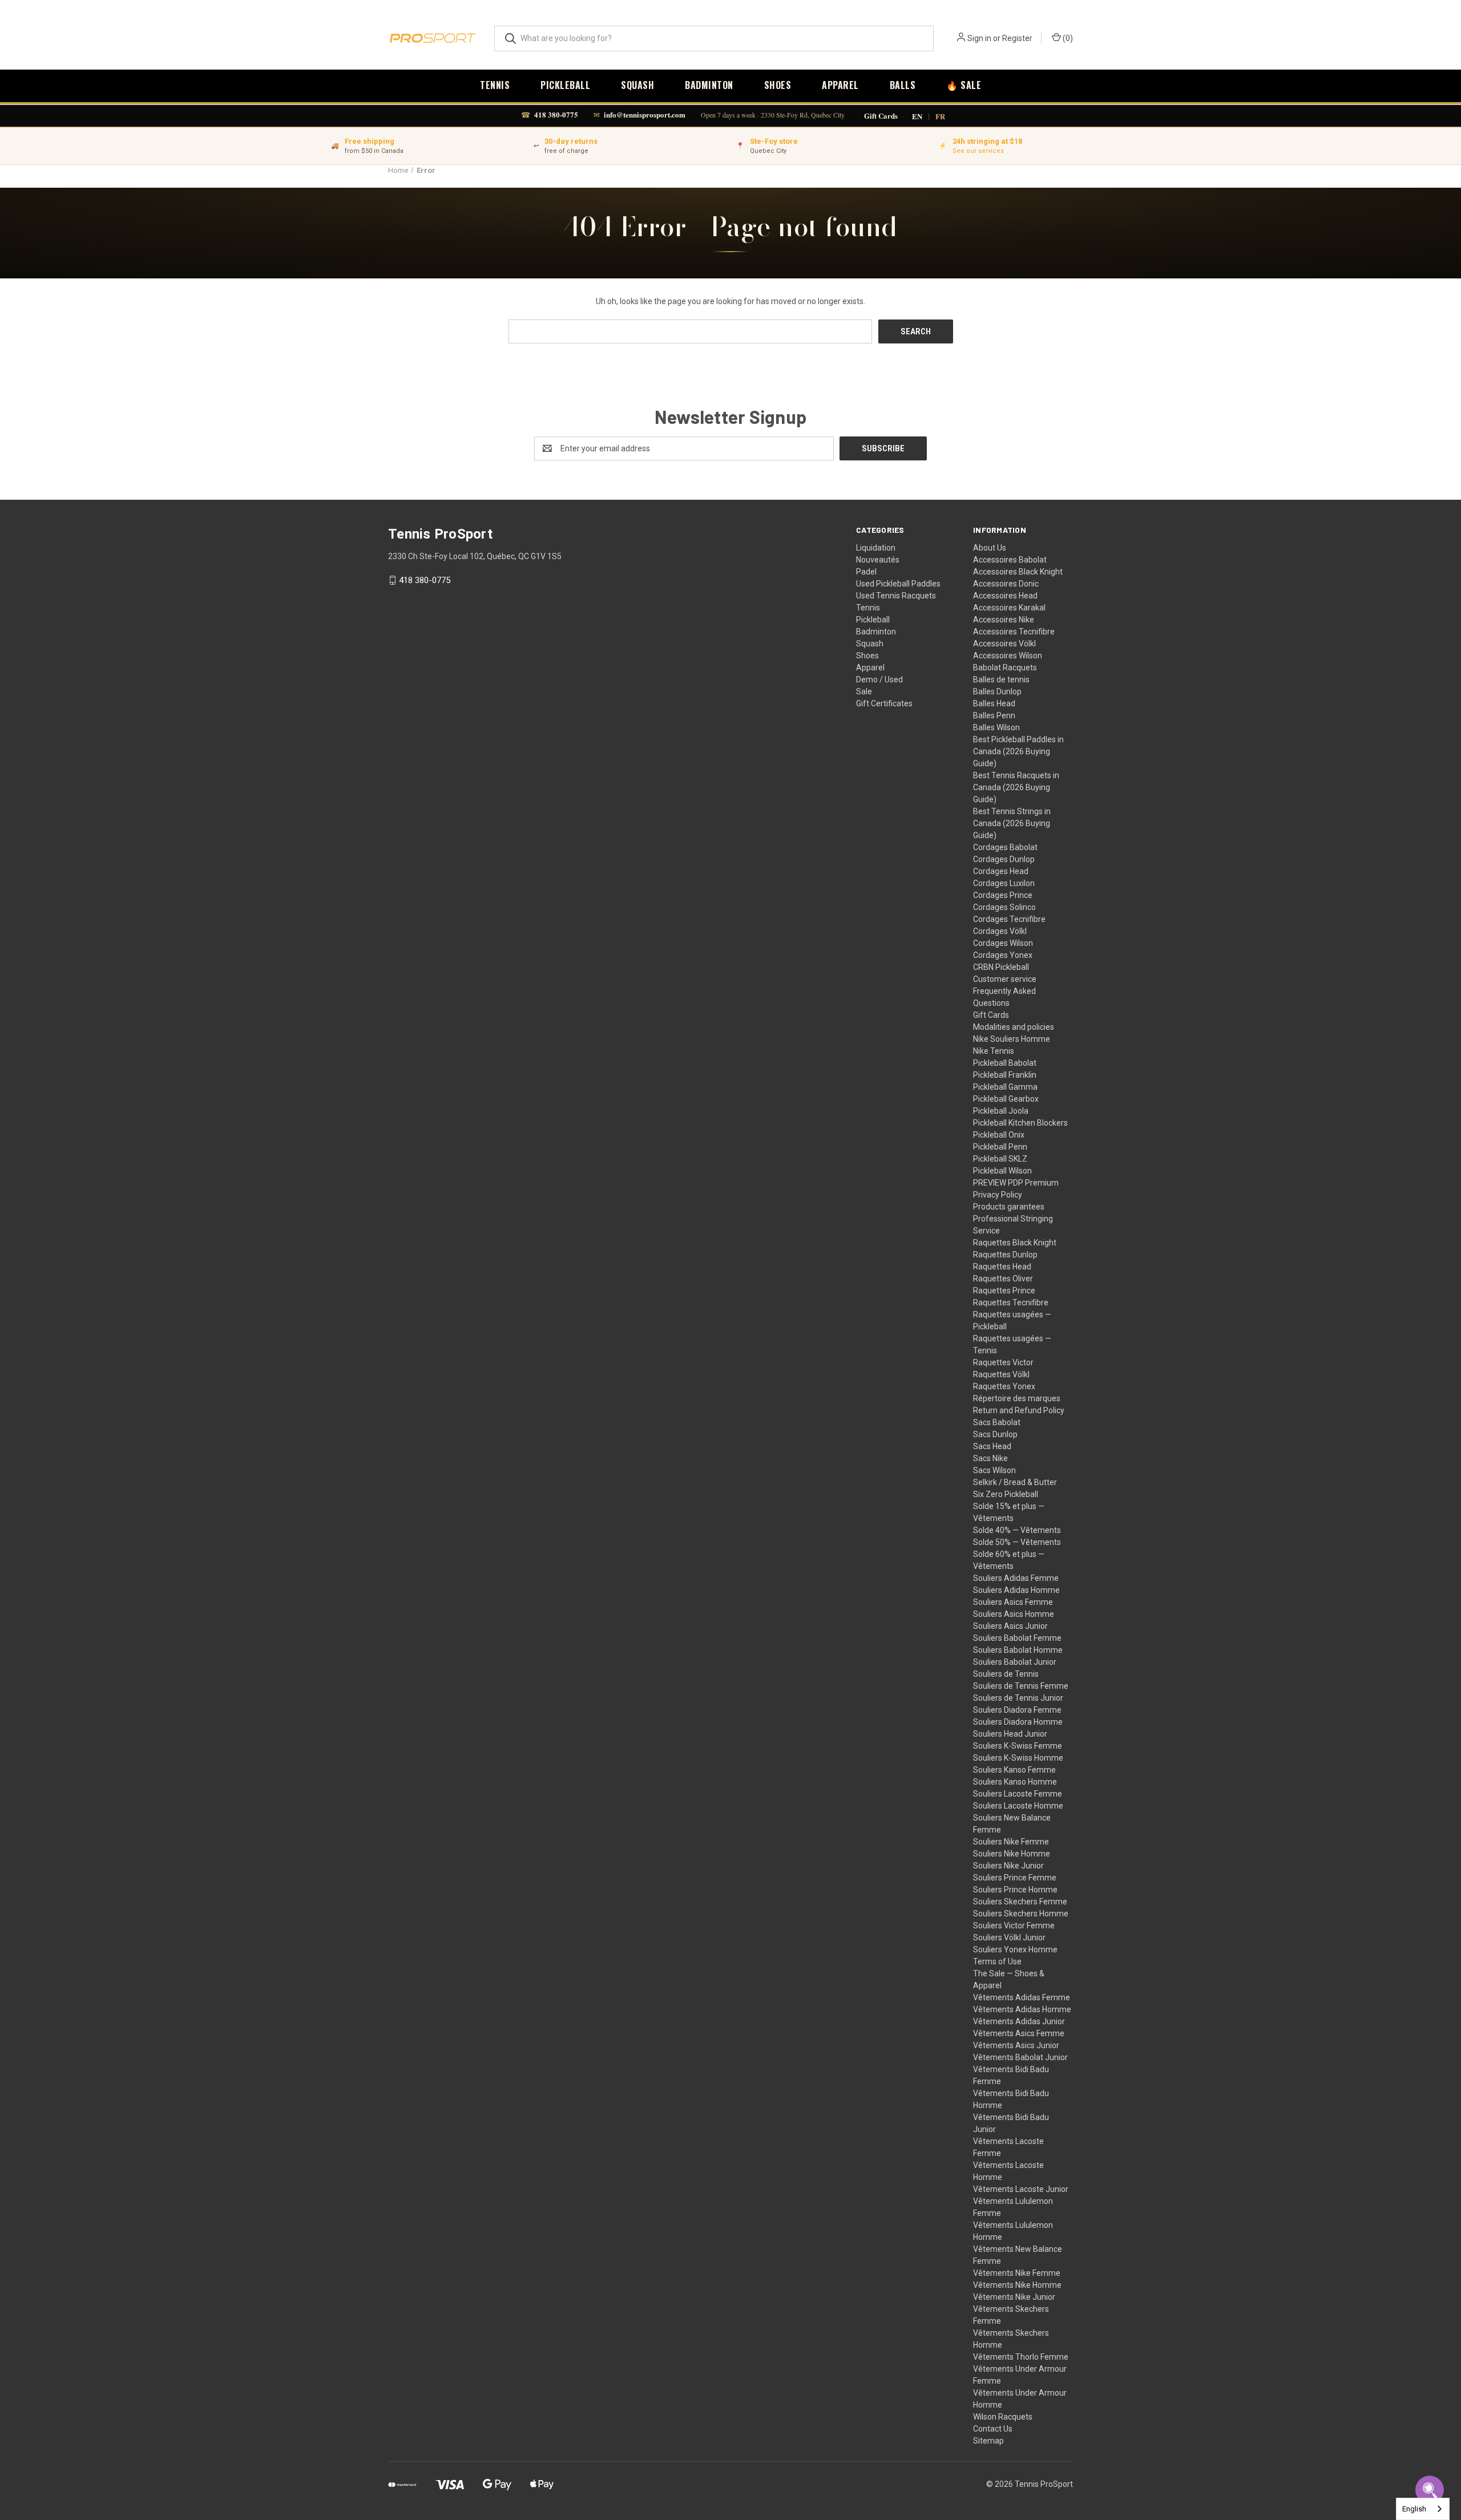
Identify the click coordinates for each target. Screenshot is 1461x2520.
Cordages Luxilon (1004, 883)
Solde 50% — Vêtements (1017, 1542)
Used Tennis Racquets (896, 596)
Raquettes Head (1002, 1267)
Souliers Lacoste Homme (1018, 1806)
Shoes (778, 85)
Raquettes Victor (1003, 1362)
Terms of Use (997, 1961)
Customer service (1005, 979)
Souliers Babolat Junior (1015, 1662)
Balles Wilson (996, 727)
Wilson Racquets (1003, 2417)
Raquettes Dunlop (1005, 1255)
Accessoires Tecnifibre (1014, 632)
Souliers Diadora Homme (1018, 1722)
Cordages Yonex (1003, 955)
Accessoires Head (1005, 596)
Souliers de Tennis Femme (1021, 1686)
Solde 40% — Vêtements (1017, 1530)
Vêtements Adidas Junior (1019, 2021)
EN (917, 116)
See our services (978, 151)
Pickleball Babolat (1005, 1063)
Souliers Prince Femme (1015, 1878)
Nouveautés (878, 560)
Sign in (979, 38)
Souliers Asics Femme (1013, 1602)
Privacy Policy (998, 1195)
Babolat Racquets (1005, 668)
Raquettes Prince (1004, 1291)
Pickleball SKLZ (1000, 1159)
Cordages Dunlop (1004, 859)
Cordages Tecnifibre (1009, 919)
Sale (864, 691)
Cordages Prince (1003, 895)
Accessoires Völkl (1004, 644)
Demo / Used (879, 679)
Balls (903, 85)
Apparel (840, 85)
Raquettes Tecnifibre (1011, 1303)
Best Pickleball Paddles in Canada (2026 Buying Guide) (1018, 751)
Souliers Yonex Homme (1015, 1949)
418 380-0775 (556, 114)
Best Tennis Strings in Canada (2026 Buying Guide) (1012, 823)
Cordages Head (1001, 871)
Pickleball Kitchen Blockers (1020, 1123)
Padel (866, 572)
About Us (990, 548)
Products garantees (1009, 1207)
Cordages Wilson (1003, 943)
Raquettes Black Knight (1015, 1243)
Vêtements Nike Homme (1017, 2285)
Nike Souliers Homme (1012, 1039)
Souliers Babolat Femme (1017, 1638)
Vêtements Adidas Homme (1022, 2009)
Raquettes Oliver (1003, 1279)
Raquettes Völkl (1001, 1374)
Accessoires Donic (1006, 584)
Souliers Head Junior (1010, 1734)
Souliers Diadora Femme (1017, 1710)
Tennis (495, 85)
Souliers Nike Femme (1011, 1842)
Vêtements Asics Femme (1019, 2033)
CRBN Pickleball (1001, 967)
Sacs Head (992, 1446)
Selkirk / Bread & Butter (1015, 1482)
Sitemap (988, 2441)
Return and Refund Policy (1019, 1410)
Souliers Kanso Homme (1015, 1782)
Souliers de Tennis (1006, 1674)
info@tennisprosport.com (645, 114)
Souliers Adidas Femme (1016, 1578)
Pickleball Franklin (1005, 1075)
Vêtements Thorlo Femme (1021, 2357)
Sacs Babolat (997, 1422)
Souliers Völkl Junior (1009, 1937)
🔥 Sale (964, 85)
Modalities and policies (1014, 1027)
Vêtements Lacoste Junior (1021, 2189)
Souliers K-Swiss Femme (1018, 1746)
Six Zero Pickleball (1006, 1494)
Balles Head (994, 703)
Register (1017, 38)
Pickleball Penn (1000, 1147)
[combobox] (1423, 2509)
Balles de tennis (1001, 679)
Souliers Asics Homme (1014, 1614)
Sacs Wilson (994, 1470)
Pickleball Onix (999, 1135)
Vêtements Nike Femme (1017, 2273)
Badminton (709, 85)
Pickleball (565, 85)
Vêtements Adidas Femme (1022, 1997)
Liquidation (876, 548)
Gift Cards (881, 116)
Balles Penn (994, 715)
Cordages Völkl (1000, 931)
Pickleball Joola (1001, 1111)
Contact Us (993, 2429)
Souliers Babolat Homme (1018, 1650)
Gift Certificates (884, 703)
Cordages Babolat (1005, 847)
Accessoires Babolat (1010, 560)
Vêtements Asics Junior (1016, 2045)
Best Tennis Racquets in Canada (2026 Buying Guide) (1016, 787)
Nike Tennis (994, 1051)
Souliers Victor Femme (1014, 1926)
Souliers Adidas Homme (1016, 1590)
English (1414, 2509)
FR (940, 116)
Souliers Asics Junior (1010, 1626)
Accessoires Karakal (1009, 608)
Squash (637, 85)
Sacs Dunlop (995, 1434)
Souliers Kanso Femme (1014, 1770)
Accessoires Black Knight (1018, 572)
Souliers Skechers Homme (1021, 1914)
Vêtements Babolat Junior (1020, 2057)
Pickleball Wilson (1002, 1171)
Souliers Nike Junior (1008, 1866)
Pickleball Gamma (1005, 1087)
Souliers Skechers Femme (1020, 1902)
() (1067, 38)
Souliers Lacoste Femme (1018, 1794)
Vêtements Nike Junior (1014, 2297)
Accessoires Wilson (1008, 656)
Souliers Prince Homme (1015, 1890)
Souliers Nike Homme (1012, 1854)
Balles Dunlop (997, 691)
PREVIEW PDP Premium (1016, 1183)
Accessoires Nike (1004, 620)
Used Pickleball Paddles (898, 584)
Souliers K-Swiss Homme (1018, 1758)
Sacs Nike (990, 1458)
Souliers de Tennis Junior (1018, 1698)
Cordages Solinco (1004, 907)
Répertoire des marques (1017, 1398)
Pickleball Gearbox (1006, 1099)
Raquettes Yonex (1004, 1386)
